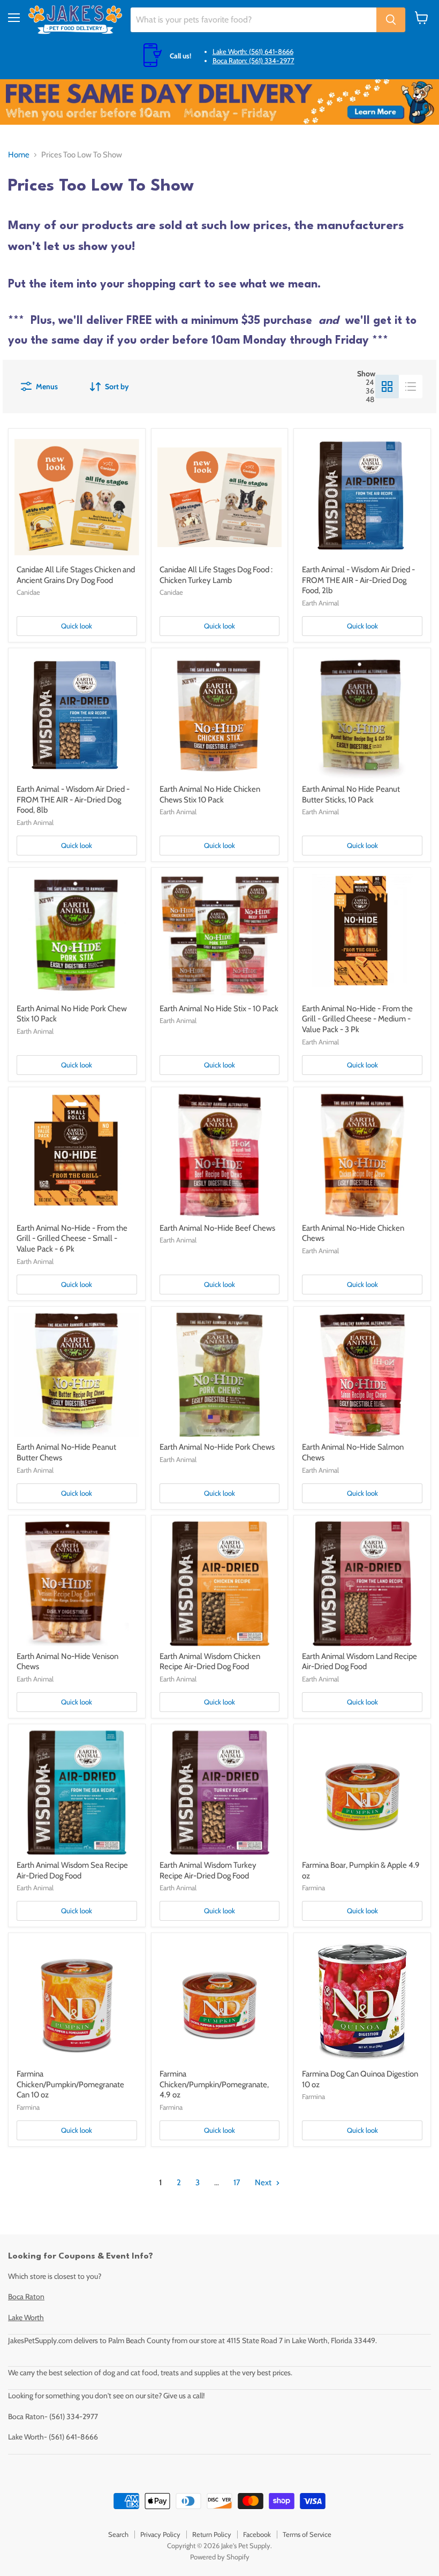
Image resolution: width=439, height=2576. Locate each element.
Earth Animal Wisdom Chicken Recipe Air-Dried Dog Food (210, 1662)
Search (118, 2534)
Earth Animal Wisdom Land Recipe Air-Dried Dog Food (359, 1662)
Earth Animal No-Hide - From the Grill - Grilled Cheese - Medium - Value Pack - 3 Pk (357, 1019)
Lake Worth (26, 2317)
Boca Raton (26, 2297)
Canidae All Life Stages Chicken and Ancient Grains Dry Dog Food (76, 575)
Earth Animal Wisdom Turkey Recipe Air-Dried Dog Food (208, 1870)
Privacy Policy (160, 2534)
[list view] (411, 387)
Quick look (77, 626)
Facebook (257, 2534)
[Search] (391, 20)
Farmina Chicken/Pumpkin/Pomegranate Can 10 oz (70, 2084)
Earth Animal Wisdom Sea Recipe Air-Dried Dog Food (72, 1870)
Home (19, 155)
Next (264, 2183)
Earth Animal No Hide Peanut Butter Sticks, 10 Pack (351, 794)
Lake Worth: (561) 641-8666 (253, 51)
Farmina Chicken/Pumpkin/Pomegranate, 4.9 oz (214, 2084)
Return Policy (212, 2534)
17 (237, 2183)
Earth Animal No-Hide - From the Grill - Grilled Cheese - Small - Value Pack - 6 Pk (72, 1238)
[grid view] (387, 387)
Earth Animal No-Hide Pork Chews (217, 1447)
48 (370, 399)
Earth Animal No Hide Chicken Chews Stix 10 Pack (210, 794)
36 (370, 391)
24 (370, 382)
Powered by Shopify (220, 2557)
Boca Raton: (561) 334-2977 (253, 60)
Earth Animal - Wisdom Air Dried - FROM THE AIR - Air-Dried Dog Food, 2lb (358, 580)
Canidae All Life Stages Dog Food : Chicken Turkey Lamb (216, 575)
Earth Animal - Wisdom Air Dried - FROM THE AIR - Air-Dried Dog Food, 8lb (73, 800)
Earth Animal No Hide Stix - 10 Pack (219, 1009)
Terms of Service (307, 2534)
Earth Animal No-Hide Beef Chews (217, 1228)
